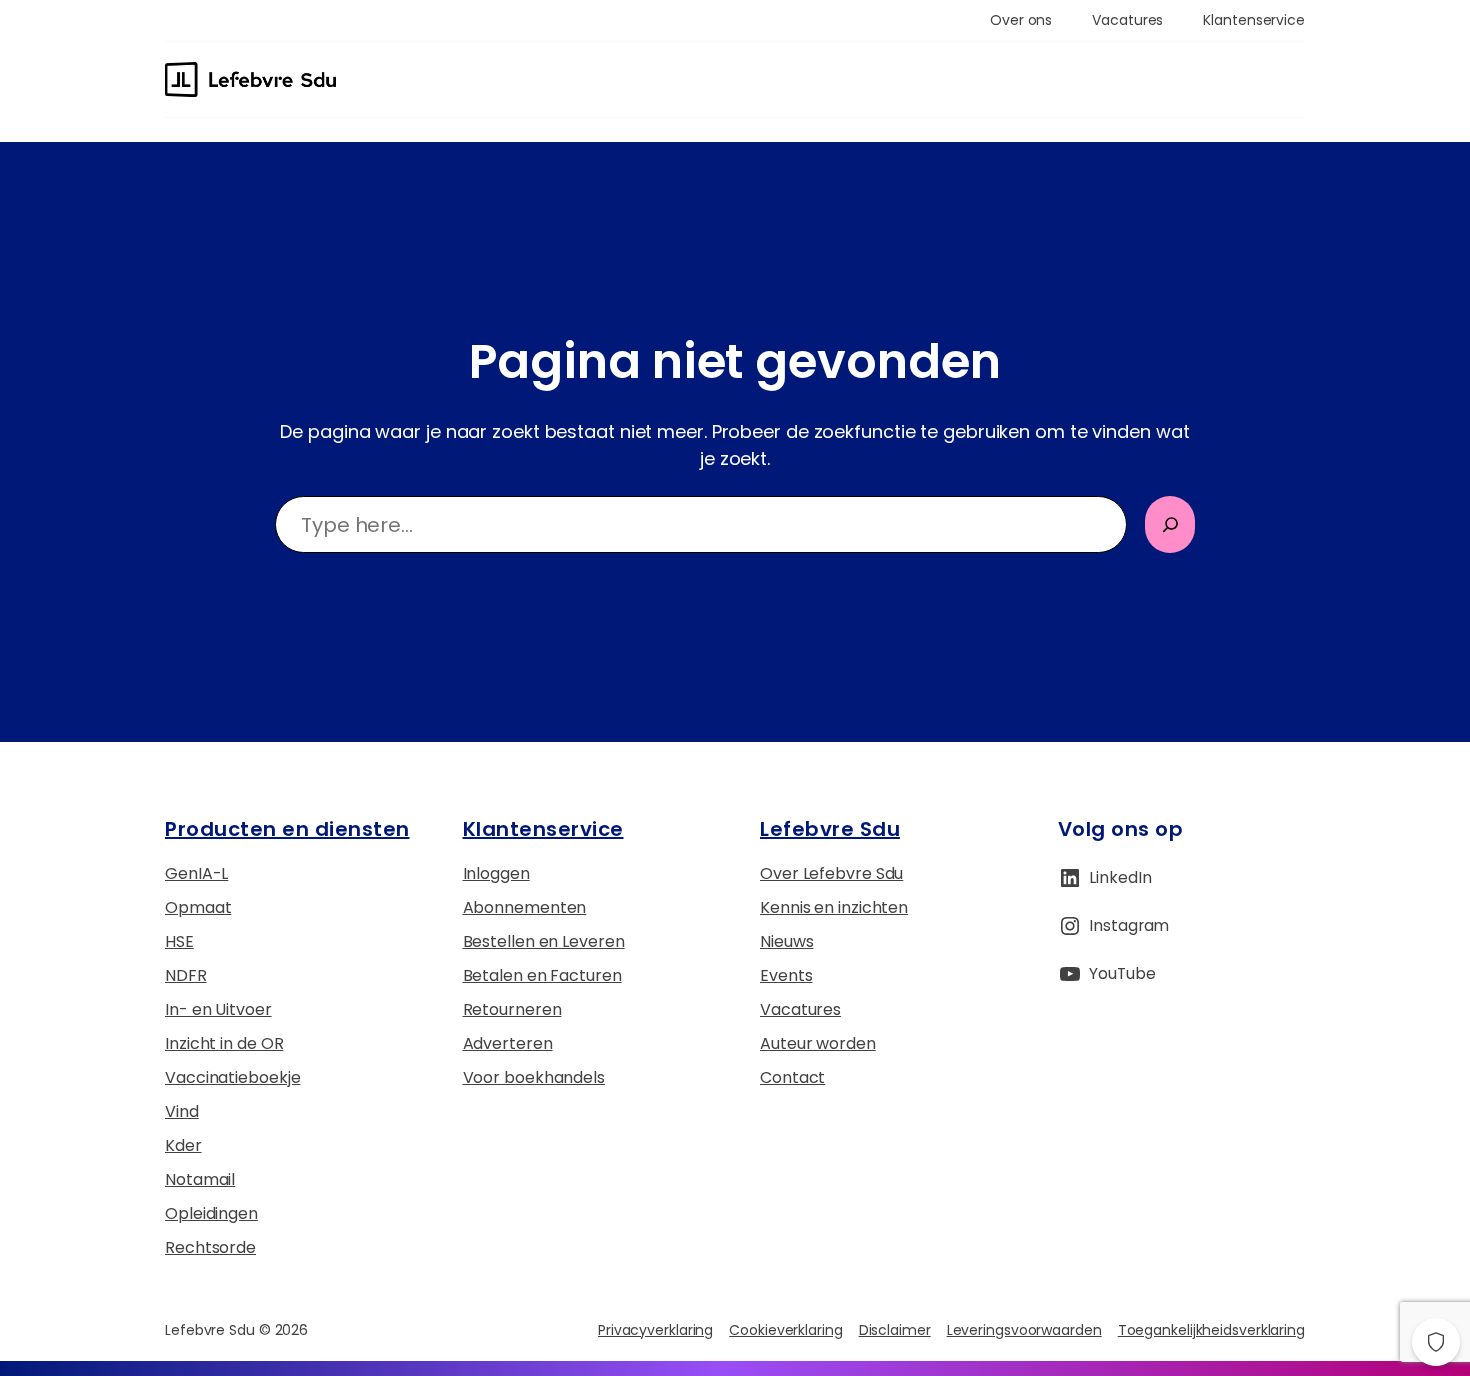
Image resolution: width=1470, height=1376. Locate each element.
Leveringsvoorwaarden (1024, 1330)
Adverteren (508, 1043)
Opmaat (198, 907)
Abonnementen (525, 907)
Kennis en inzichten (834, 907)
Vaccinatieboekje (232, 1077)
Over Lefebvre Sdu (831, 873)
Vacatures (800, 1009)
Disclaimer (895, 1330)
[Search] (1170, 524)
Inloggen (496, 873)
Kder (183, 1145)
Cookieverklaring (785, 1330)
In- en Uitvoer (218, 1009)
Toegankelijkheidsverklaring (1211, 1330)
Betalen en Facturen (542, 975)
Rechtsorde (210, 1247)
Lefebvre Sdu (830, 829)
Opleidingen (211, 1213)
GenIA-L (196, 873)
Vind (182, 1111)
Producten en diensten (287, 829)
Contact (792, 1077)
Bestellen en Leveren (544, 941)
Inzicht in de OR (224, 1043)
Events (786, 975)
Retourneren (512, 1009)
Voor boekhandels (534, 1077)
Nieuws (786, 941)
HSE (179, 941)
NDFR (186, 975)
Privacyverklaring (655, 1330)
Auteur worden (818, 1043)
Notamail (200, 1179)
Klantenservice (543, 829)
